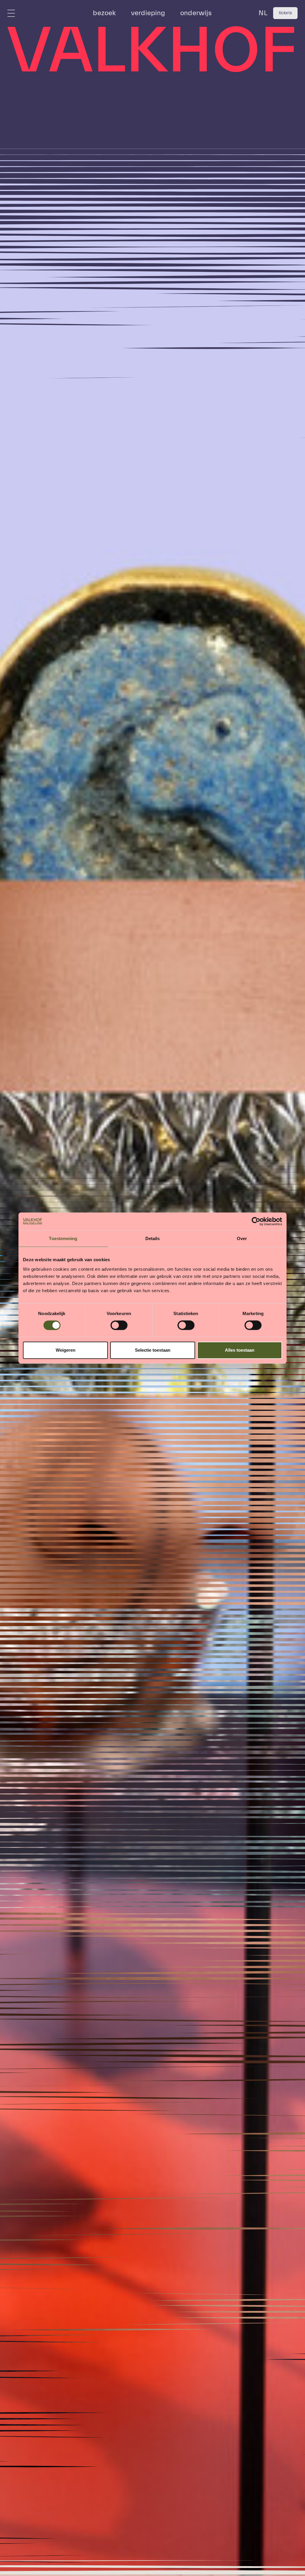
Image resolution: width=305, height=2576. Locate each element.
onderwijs (196, 13)
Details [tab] (153, 1238)
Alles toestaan (240, 1350)
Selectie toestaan (153, 1350)
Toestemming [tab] (63, 1238)
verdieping (148, 13)
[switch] (119, 1325)
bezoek (104, 13)
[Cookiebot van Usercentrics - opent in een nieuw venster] (256, 1221)
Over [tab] (242, 1238)
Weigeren (66, 1350)
